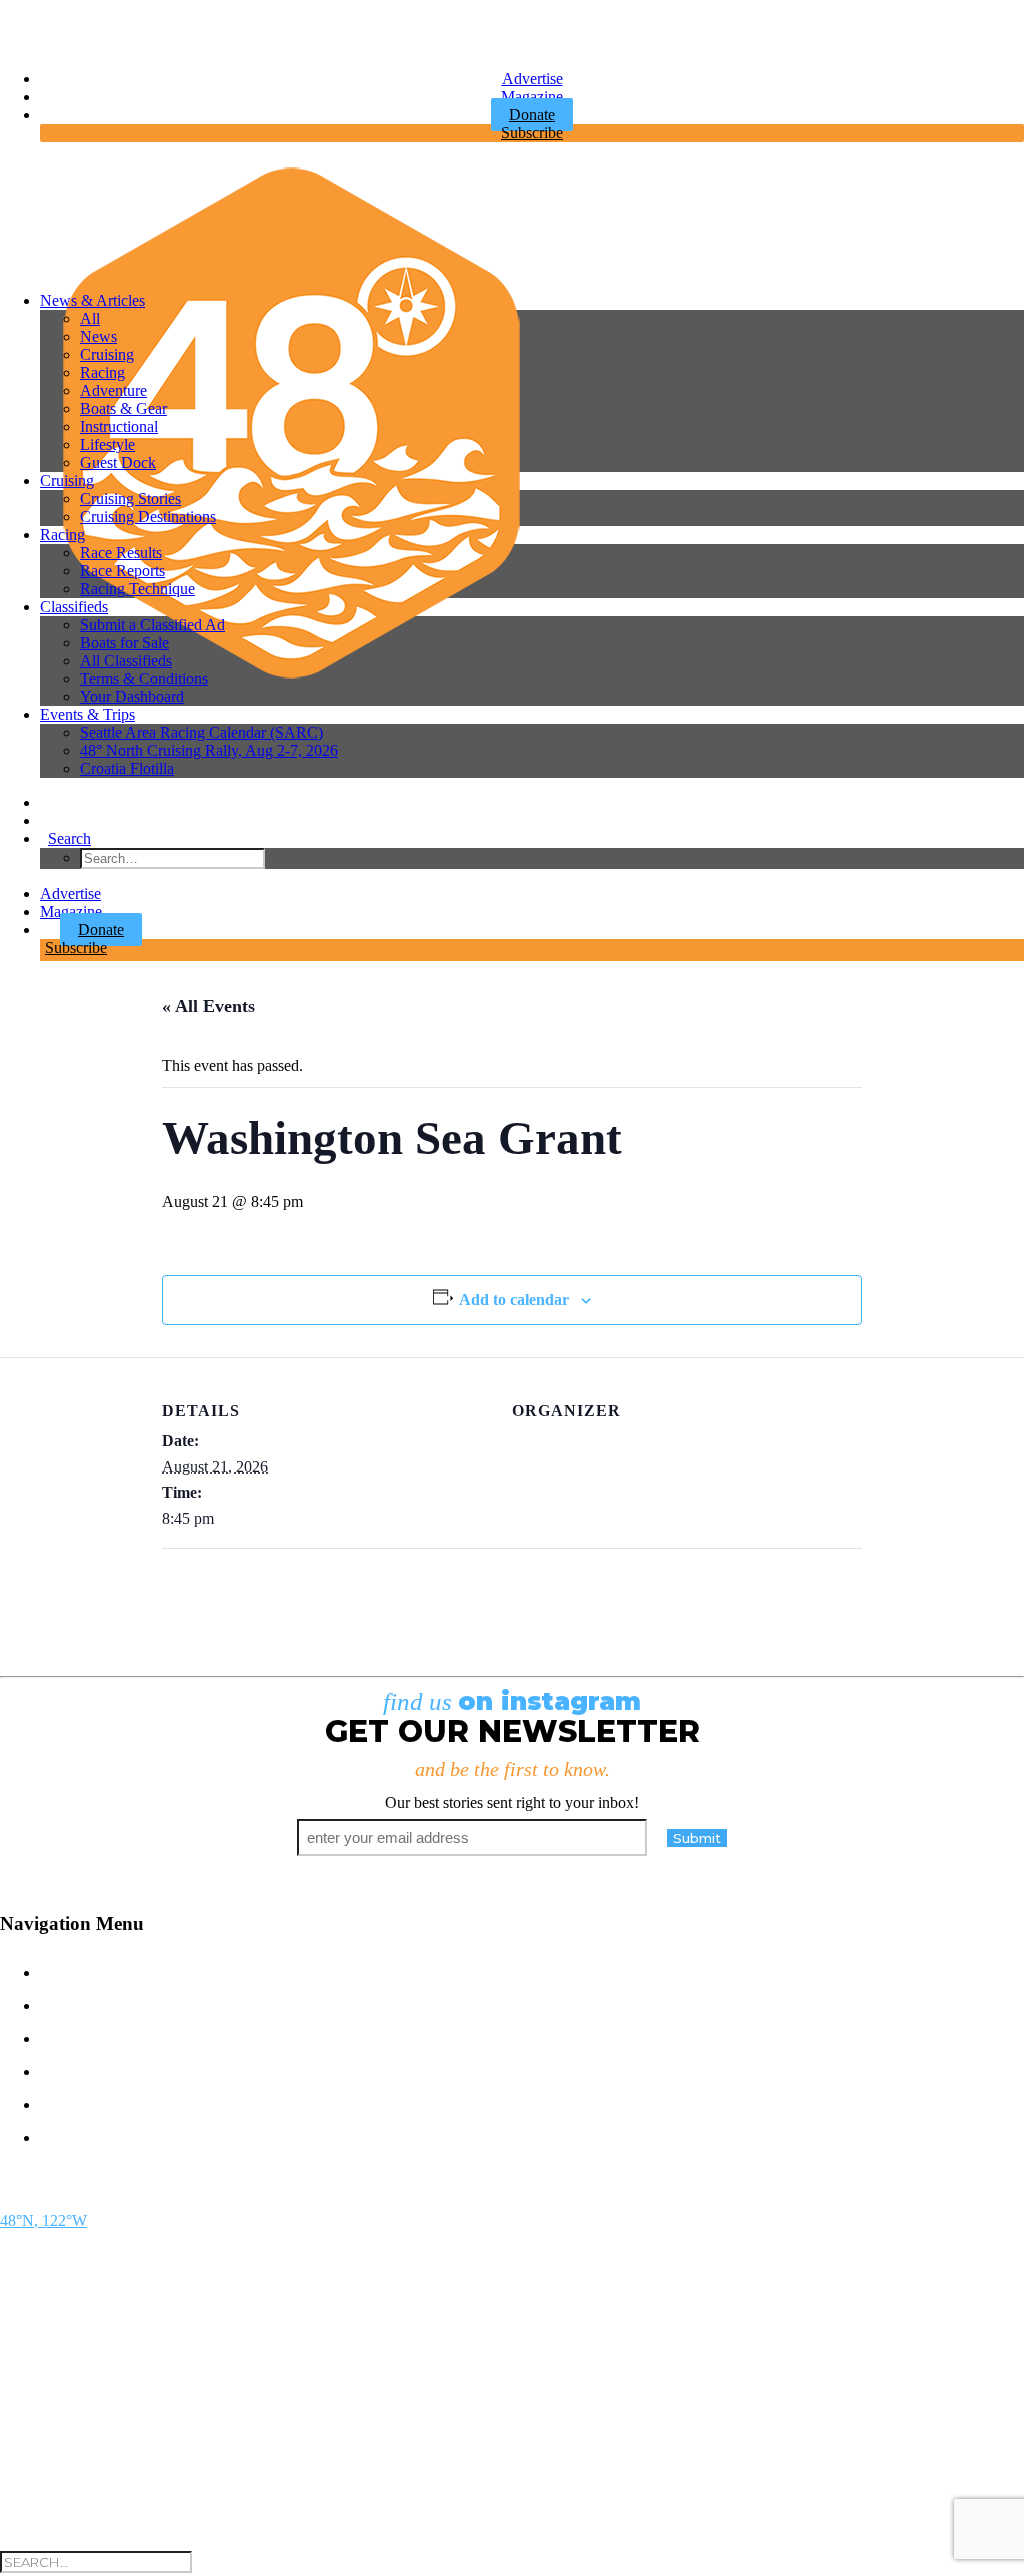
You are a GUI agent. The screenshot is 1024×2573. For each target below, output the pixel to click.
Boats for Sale (124, 642)
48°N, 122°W (43, 2220)
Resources (103, 2135)
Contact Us (105, 1970)
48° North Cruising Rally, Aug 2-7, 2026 (209, 750)
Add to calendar (514, 1299)
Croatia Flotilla (127, 768)
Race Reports (122, 570)
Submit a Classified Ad (152, 624)
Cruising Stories (130, 498)
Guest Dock (118, 462)
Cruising (107, 354)
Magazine (532, 96)
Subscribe (532, 132)
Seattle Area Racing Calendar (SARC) (201, 732)
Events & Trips (87, 714)
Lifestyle (107, 444)
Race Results (121, 552)
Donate (101, 929)
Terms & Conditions (144, 678)
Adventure (113, 390)
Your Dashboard (132, 696)
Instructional (119, 426)
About (76, 2102)
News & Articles (92, 300)
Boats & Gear (123, 408)
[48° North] (524, 217)
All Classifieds (126, 660)
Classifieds (74, 606)
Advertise (532, 78)
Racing (102, 372)
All (90, 318)
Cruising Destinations (148, 516)
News (98, 336)
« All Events (208, 1006)
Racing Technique (137, 588)
